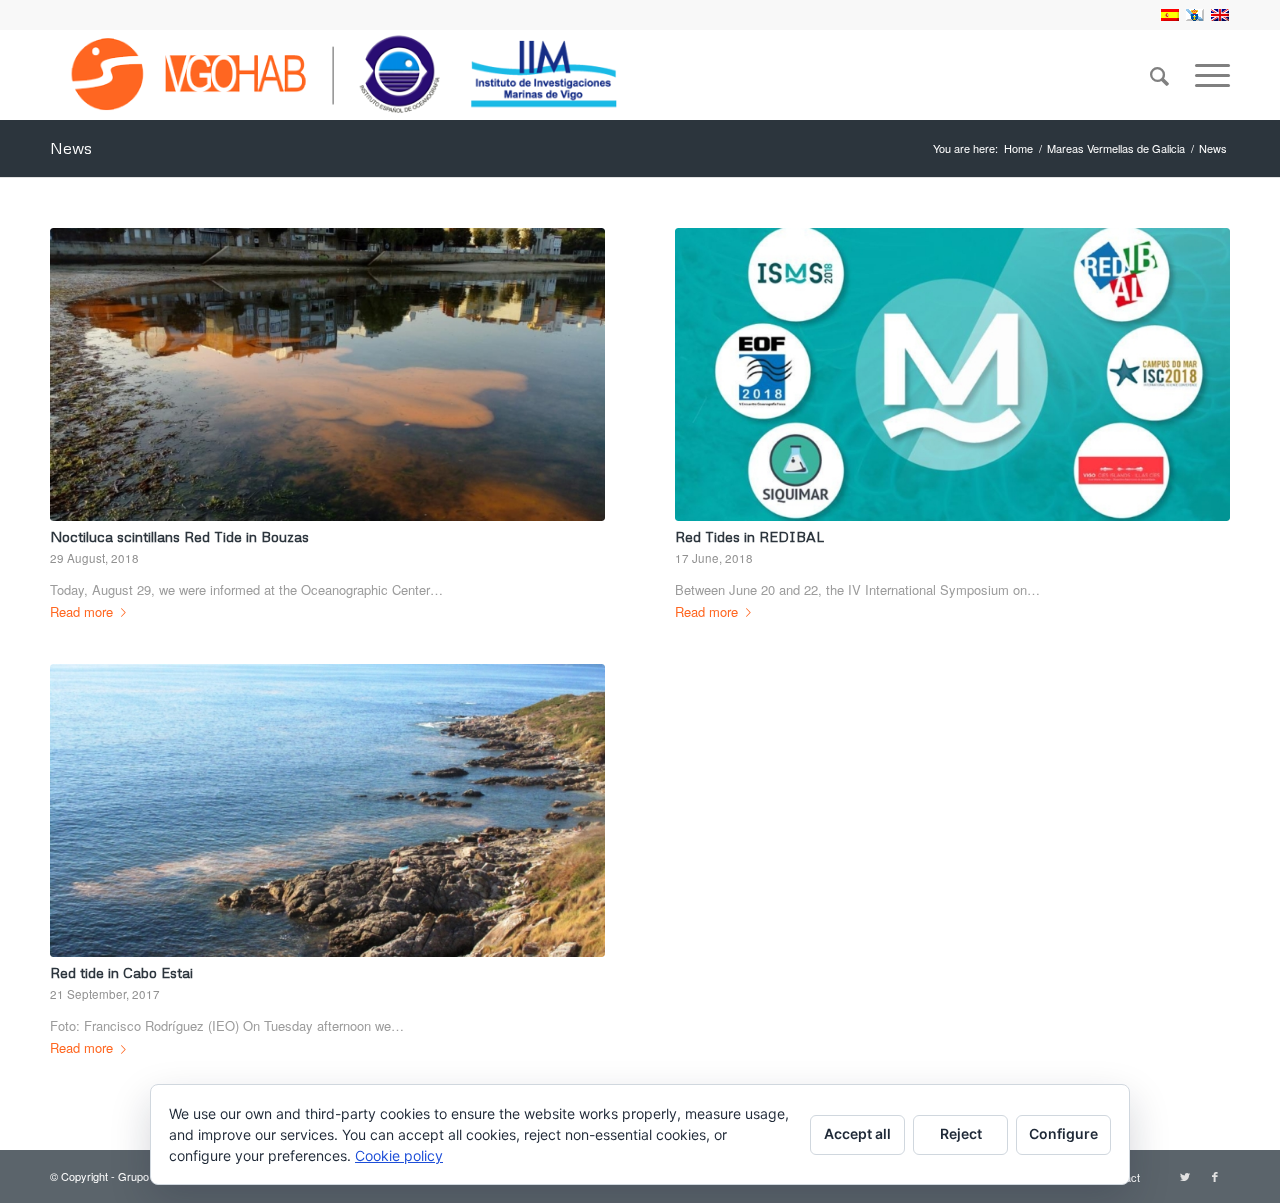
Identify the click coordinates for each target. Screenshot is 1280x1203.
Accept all (857, 1133)
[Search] (1159, 75)
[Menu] (1206, 75)
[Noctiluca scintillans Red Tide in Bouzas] (327, 374)
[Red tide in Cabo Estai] (327, 810)
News (71, 148)
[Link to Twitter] (1185, 1176)
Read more (81, 611)
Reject (961, 1133)
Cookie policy (399, 1155)
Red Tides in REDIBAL (749, 536)
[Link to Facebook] (1215, 1176)
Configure (1063, 1133)
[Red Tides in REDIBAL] (952, 374)
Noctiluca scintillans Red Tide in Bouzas (179, 536)
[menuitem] (1159, 75)
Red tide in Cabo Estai (121, 972)
